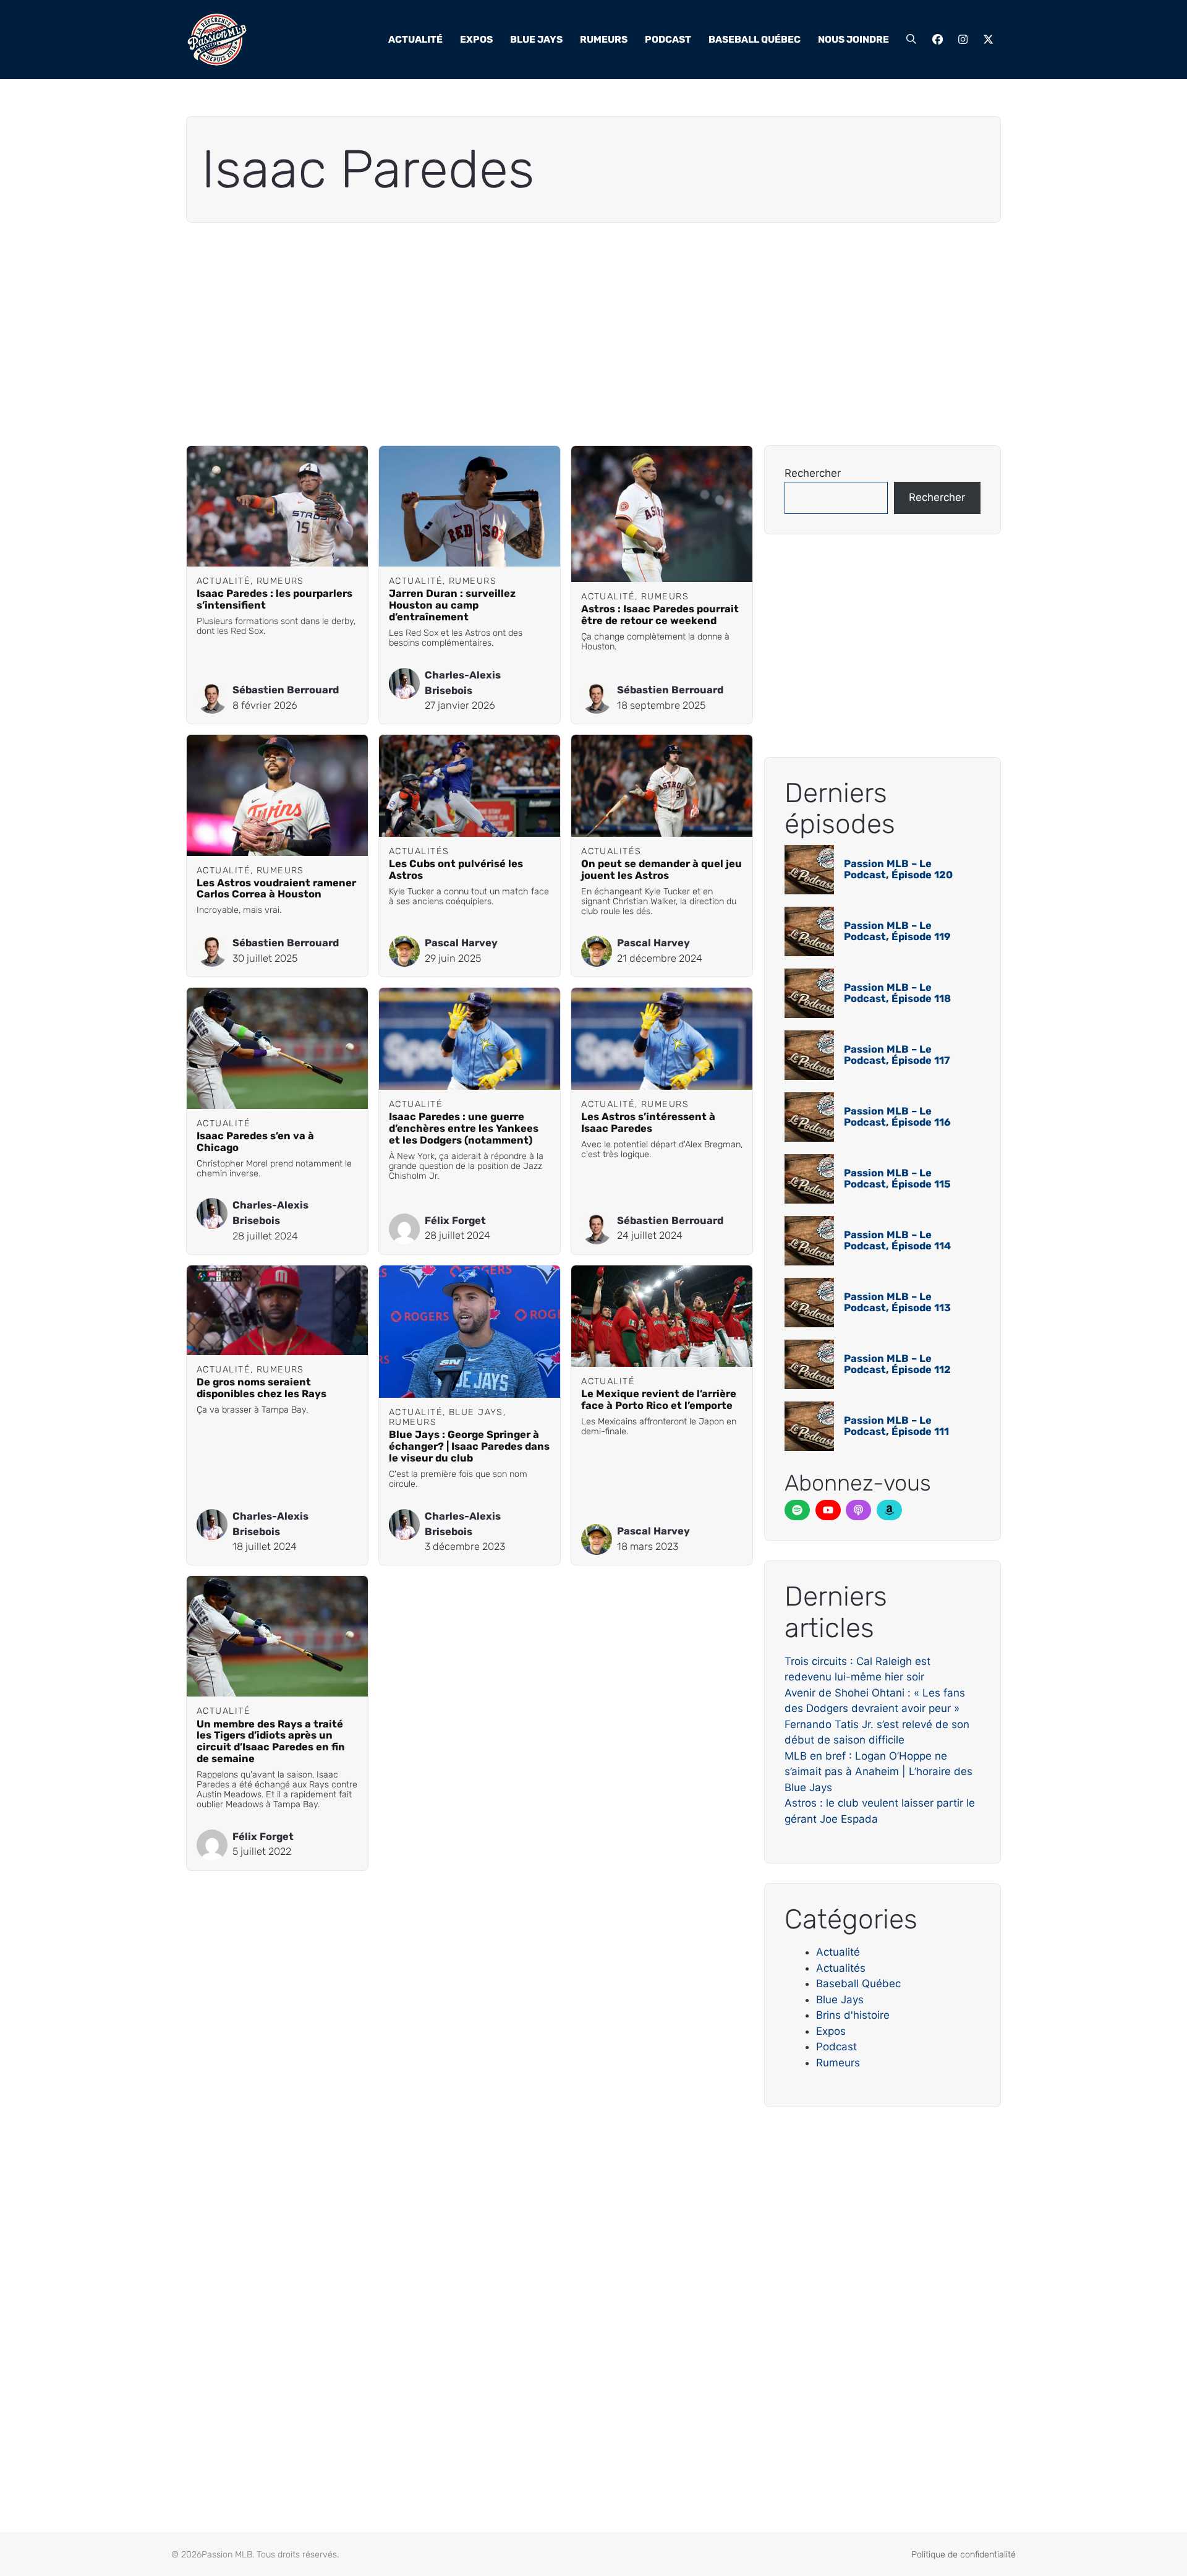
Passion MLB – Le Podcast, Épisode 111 (896, 1426)
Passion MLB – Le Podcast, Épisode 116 (897, 1117)
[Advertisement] (557, 334)
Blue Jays (536, 39)
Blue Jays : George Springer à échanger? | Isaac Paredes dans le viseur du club (469, 1446)
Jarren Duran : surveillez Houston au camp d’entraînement (452, 605)
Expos (476, 39)
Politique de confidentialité (964, 2555)
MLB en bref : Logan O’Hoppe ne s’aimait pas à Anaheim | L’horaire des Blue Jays (879, 1772)
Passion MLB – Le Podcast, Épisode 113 (897, 1302)
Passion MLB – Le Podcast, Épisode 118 (897, 993)
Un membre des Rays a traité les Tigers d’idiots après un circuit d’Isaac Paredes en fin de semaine (271, 1742)
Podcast (668, 39)
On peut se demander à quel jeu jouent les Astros (662, 870)
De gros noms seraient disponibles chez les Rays (262, 1388)
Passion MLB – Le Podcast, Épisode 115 (897, 1179)
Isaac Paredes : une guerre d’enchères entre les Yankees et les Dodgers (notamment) (464, 1128)
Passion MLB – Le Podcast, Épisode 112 (897, 1364)
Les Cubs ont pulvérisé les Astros (456, 870)
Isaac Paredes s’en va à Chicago (255, 1142)
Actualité (415, 39)
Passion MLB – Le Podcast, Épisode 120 (898, 869)
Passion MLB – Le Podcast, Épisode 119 (897, 931)
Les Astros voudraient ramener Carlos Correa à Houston (276, 889)
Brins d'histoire (853, 2015)
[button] (911, 40)
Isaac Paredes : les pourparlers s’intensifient (274, 599)
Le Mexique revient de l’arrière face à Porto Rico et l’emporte (659, 1400)
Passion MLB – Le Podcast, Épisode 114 (897, 1240)
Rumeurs (604, 39)
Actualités (841, 1968)
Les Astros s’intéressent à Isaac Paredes (648, 1123)
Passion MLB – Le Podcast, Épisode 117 (897, 1055)
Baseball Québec (755, 39)
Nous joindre (853, 39)
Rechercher (813, 473)
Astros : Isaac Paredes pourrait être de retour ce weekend (660, 615)
